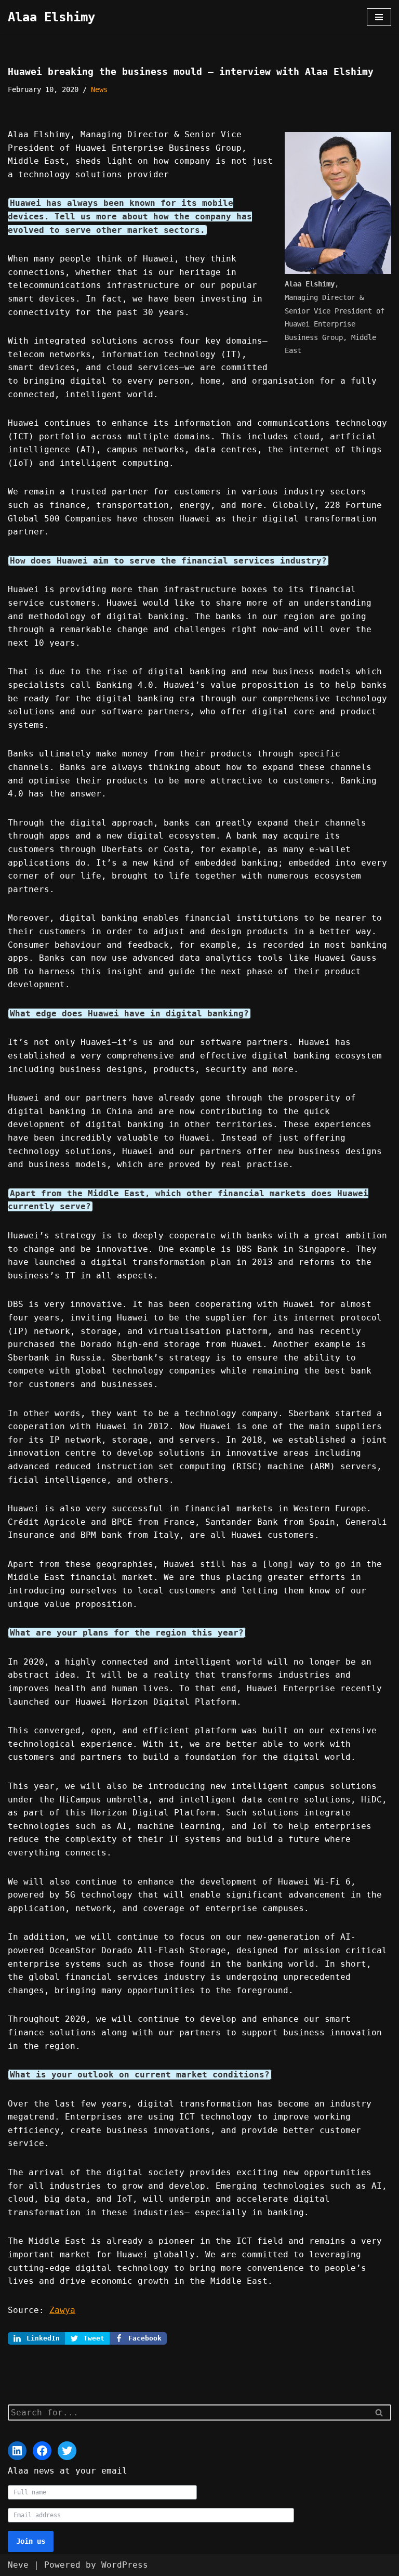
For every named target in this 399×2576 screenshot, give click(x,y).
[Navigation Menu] (379, 17)
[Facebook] (42, 2451)
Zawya (62, 2310)
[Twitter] (67, 2451)
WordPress (125, 2565)
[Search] (380, 2412)
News (99, 89)
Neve (18, 2565)
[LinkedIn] (17, 2451)
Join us (31, 2541)
